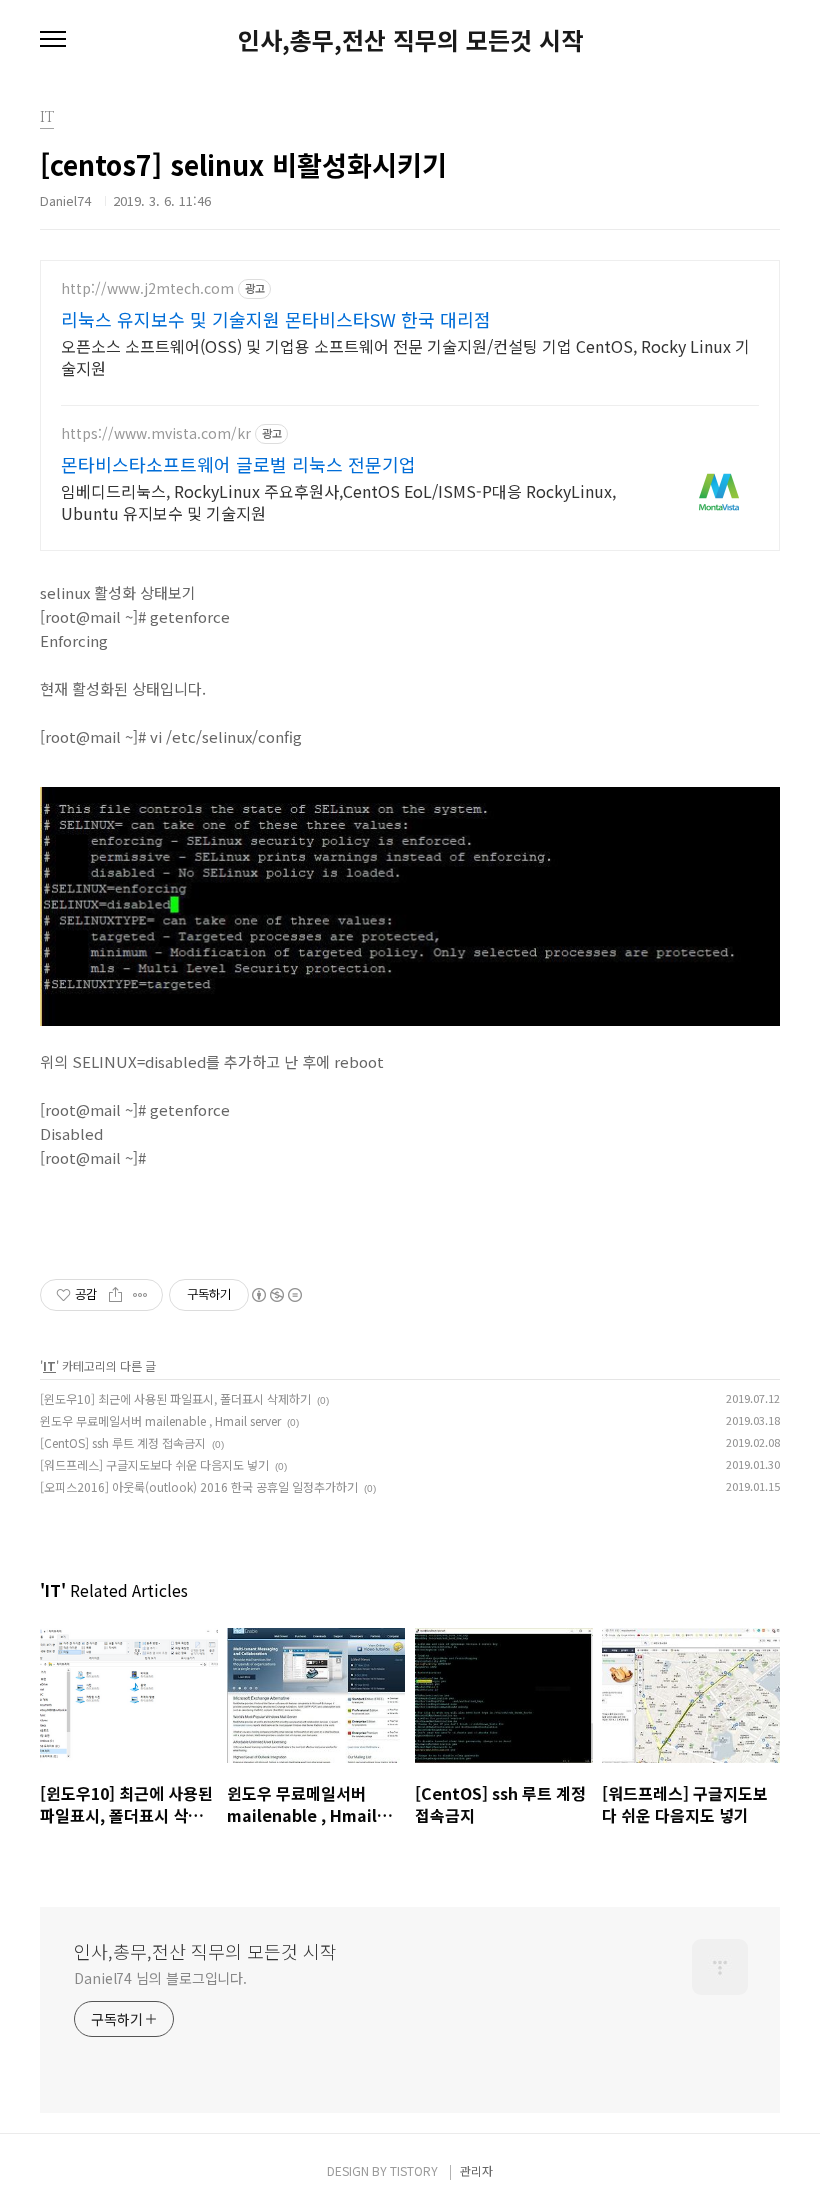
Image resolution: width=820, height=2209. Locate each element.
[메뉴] (53, 40)
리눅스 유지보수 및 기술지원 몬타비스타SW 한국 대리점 (276, 319)
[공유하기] (115, 1295)
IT (49, 1365)
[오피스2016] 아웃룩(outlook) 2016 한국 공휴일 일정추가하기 (199, 1486)
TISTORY (414, 2170)
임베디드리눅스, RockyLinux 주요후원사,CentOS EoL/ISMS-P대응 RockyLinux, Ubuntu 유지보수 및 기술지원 (338, 501)
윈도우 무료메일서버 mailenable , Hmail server (160, 1420)
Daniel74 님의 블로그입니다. (160, 1978)
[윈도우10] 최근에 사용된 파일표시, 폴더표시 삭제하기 (175, 1398)
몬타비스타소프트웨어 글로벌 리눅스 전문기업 (238, 464)
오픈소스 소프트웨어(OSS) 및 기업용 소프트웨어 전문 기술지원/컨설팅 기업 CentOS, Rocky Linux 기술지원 (405, 356)
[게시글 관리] (140, 1295)
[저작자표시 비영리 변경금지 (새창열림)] (276, 1295)
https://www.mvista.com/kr (156, 433)
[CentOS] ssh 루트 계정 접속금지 (123, 1442)
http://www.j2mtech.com (147, 288)
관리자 (476, 2170)
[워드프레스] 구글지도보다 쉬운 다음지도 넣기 (154, 1464)
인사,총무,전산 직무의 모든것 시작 (410, 40)
